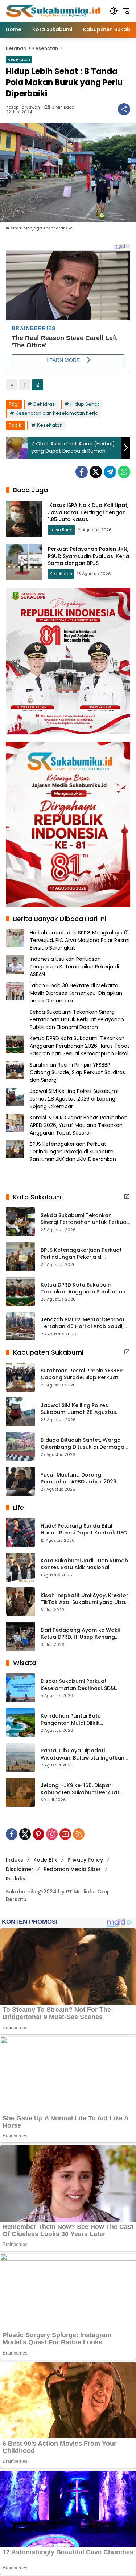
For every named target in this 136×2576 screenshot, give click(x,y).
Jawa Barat (61, 530)
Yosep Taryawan (23, 107)
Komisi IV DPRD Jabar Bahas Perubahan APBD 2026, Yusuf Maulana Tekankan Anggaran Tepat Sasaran (79, 1125)
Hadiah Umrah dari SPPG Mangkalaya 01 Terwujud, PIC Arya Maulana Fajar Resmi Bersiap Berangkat (80, 940)
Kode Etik (45, 1860)
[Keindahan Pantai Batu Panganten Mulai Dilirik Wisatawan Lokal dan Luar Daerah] (20, 1723)
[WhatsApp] (124, 472)
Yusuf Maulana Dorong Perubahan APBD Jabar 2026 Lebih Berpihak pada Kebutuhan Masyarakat (83, 1479)
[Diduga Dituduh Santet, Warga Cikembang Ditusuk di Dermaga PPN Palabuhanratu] (20, 1447)
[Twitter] (96, 472)
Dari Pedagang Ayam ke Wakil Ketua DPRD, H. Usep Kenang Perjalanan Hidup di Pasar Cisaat (84, 1634)
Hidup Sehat (85, 404)
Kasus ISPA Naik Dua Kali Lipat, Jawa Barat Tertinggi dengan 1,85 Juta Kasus (88, 512)
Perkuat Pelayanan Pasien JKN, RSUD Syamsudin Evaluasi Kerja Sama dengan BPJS (88, 556)
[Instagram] (52, 1834)
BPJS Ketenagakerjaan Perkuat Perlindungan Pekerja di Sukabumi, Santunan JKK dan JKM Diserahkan (73, 1152)
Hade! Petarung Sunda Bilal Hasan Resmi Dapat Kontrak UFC (84, 1530)
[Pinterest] (38, 1834)
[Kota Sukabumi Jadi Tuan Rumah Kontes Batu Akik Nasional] (20, 1567)
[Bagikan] (124, 109)
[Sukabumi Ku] (54, 10)
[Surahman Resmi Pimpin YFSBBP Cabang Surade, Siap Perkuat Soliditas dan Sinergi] (20, 1377)
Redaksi (16, 1879)
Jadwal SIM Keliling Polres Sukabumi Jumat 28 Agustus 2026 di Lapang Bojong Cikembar (74, 1099)
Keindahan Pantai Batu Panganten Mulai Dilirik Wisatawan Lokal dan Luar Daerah (75, 1720)
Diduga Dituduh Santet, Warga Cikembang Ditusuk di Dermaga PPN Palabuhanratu (83, 1444)
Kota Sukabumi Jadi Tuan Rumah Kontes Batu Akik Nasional (84, 1564)
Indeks (15, 1860)
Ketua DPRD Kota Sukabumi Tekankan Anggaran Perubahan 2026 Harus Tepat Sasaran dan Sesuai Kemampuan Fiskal (80, 1046)
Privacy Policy (85, 1860)
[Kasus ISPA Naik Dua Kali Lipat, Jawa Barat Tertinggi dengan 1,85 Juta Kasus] (24, 519)
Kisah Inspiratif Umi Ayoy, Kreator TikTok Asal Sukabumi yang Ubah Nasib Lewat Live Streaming (85, 1599)
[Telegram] (110, 472)
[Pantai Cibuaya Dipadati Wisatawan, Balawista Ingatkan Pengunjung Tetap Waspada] (20, 1757)
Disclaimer (20, 1869)
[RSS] (79, 1834)
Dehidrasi (45, 404)
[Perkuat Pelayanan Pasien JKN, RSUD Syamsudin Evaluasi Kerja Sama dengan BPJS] (24, 562)
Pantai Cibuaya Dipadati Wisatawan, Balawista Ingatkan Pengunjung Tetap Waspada (83, 1754)
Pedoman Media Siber (72, 1869)
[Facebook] (82, 472)
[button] (114, 11)
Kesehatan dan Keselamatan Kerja (57, 413)
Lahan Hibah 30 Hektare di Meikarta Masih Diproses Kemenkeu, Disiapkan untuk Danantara (76, 993)
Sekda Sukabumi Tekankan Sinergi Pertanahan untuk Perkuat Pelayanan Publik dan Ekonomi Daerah (77, 1019)
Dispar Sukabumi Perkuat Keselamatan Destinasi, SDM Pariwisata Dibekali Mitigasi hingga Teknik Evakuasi (78, 1685)
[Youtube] (65, 1834)
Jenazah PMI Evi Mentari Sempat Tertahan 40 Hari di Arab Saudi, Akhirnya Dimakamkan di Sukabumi (83, 1323)
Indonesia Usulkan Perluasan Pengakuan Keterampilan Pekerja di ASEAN (74, 967)
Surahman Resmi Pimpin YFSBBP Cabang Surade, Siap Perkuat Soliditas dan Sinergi (77, 1072)
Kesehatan (19, 59)
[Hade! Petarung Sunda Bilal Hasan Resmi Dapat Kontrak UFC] (20, 1532)
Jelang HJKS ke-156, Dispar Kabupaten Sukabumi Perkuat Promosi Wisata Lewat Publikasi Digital (82, 1789)
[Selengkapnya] (127, 1196)
